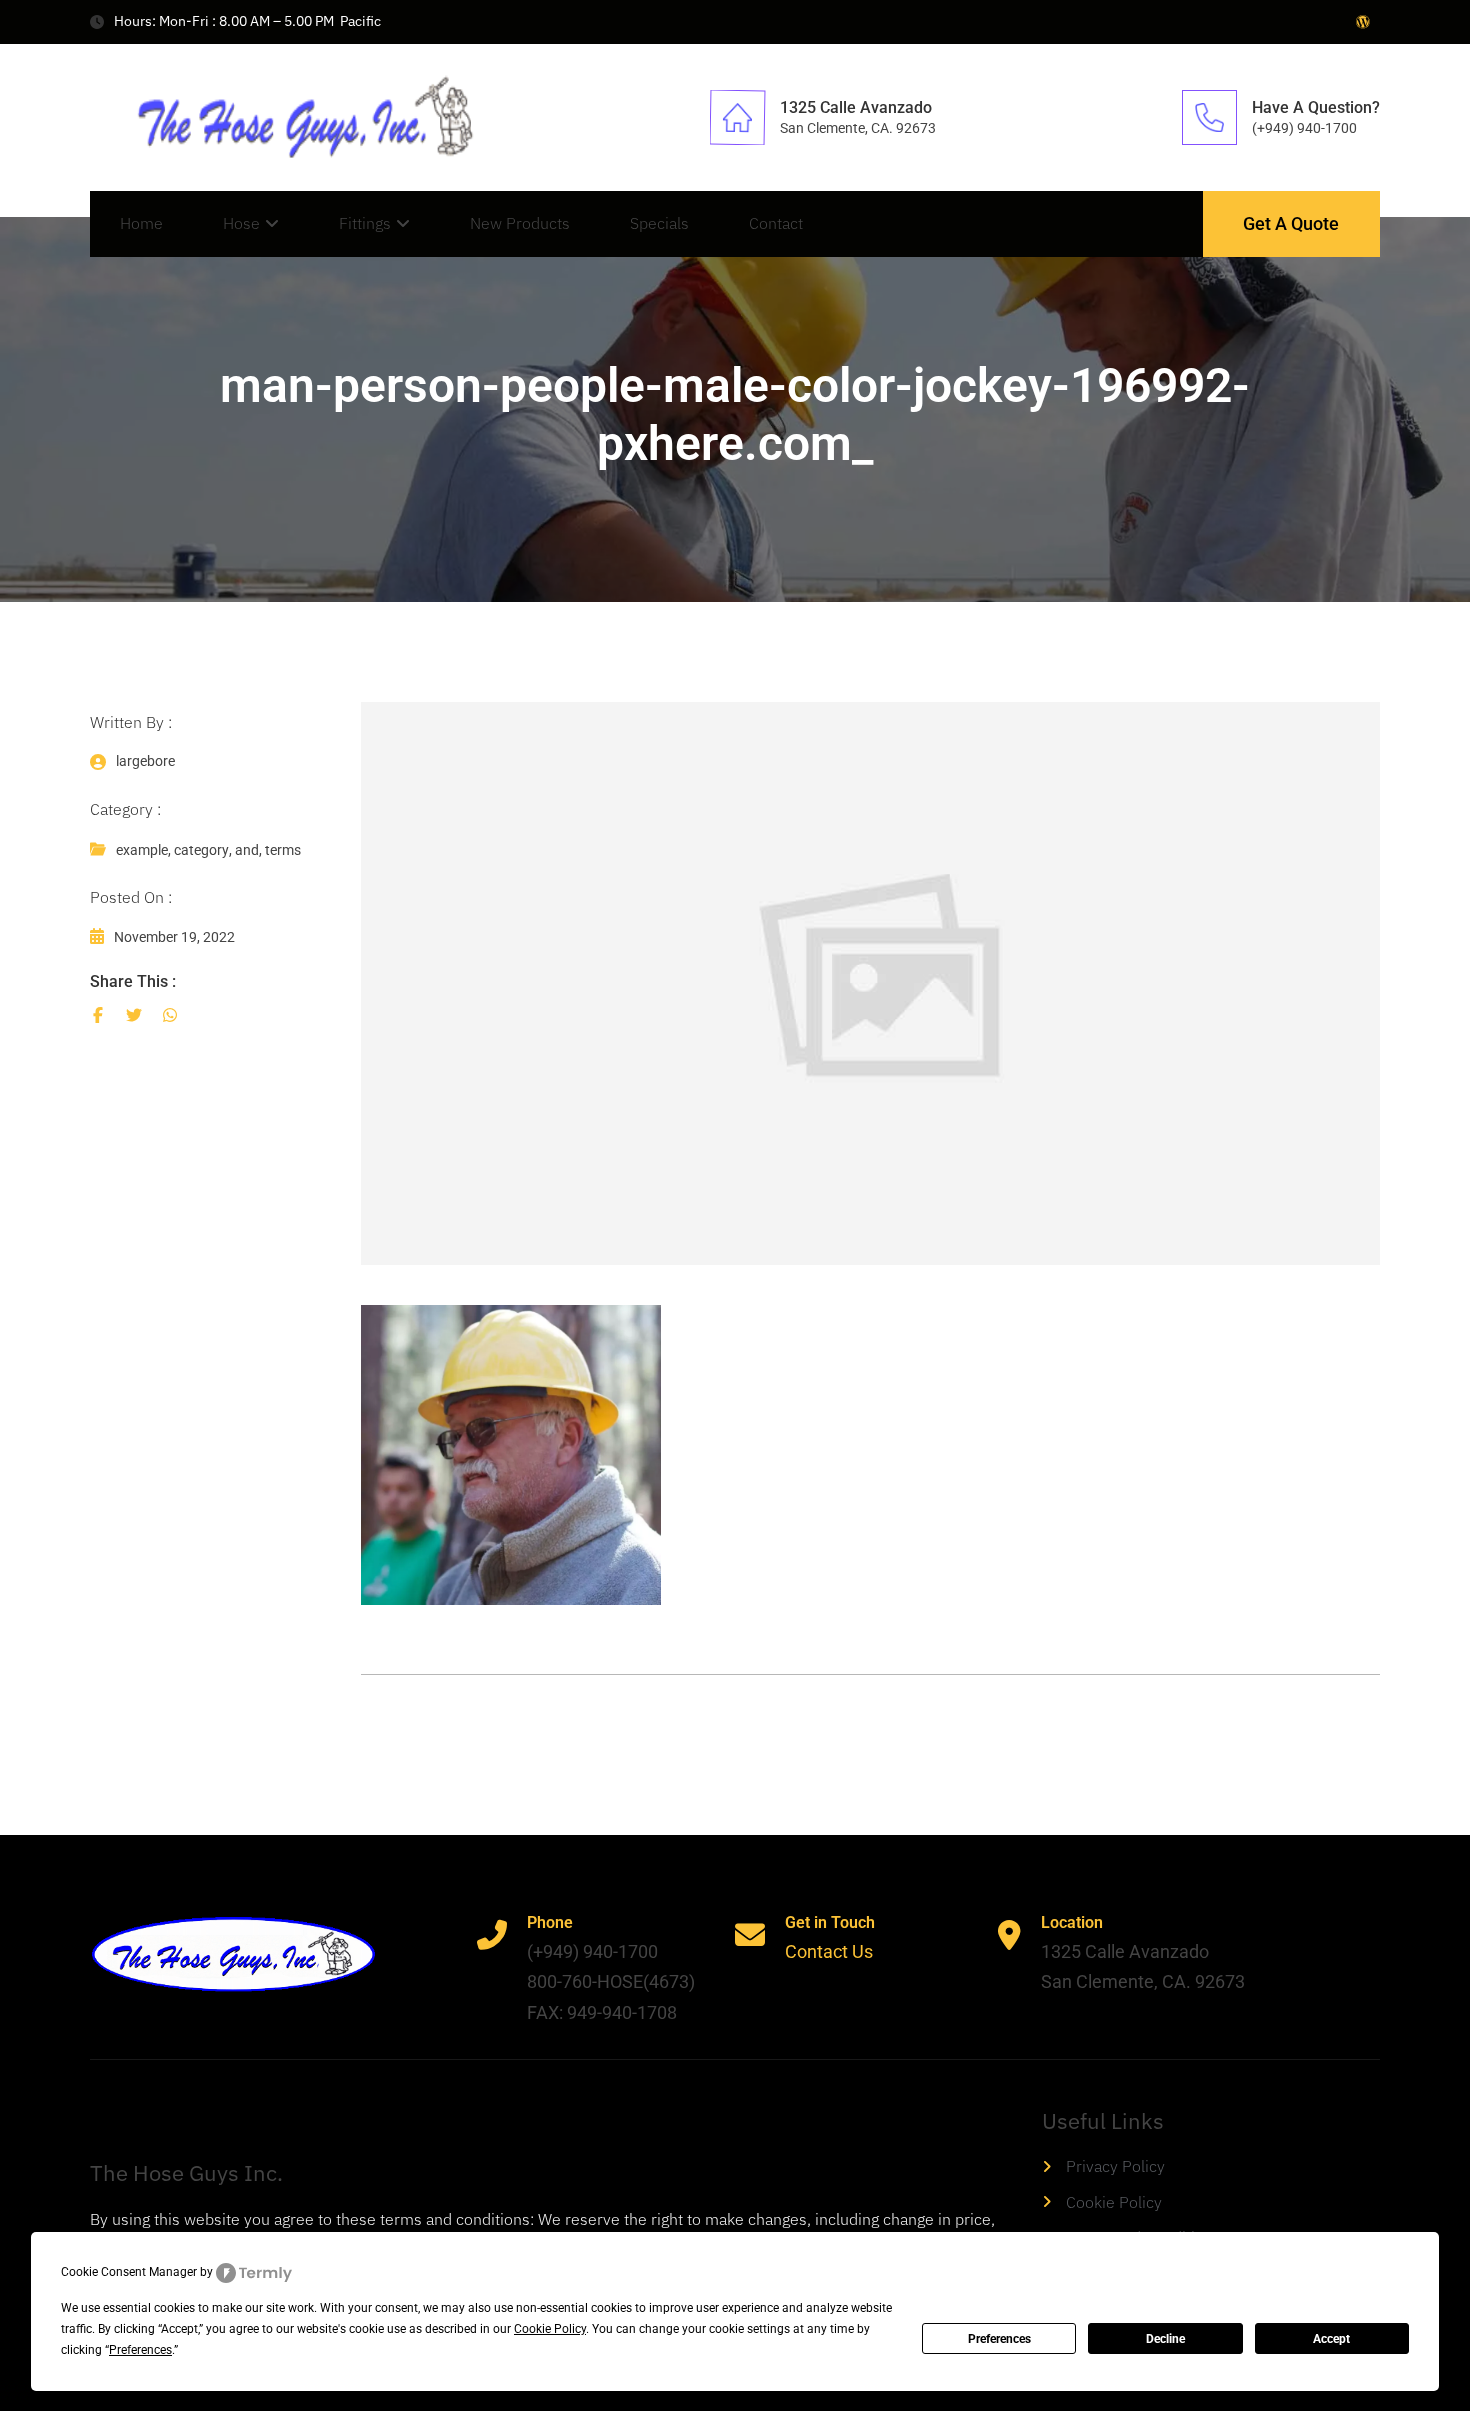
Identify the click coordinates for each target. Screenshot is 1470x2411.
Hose (241, 223)
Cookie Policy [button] (550, 2329)
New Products (520, 223)
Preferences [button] (140, 2350)
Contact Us (829, 1951)
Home (141, 223)
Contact (776, 223)
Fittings (365, 223)
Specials (659, 223)
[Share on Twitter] (134, 1015)
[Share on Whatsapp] (170, 1015)
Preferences (999, 2339)
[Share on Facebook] (98, 1015)
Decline (1165, 2339)
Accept (1331, 2339)
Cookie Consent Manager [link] (129, 2272)
